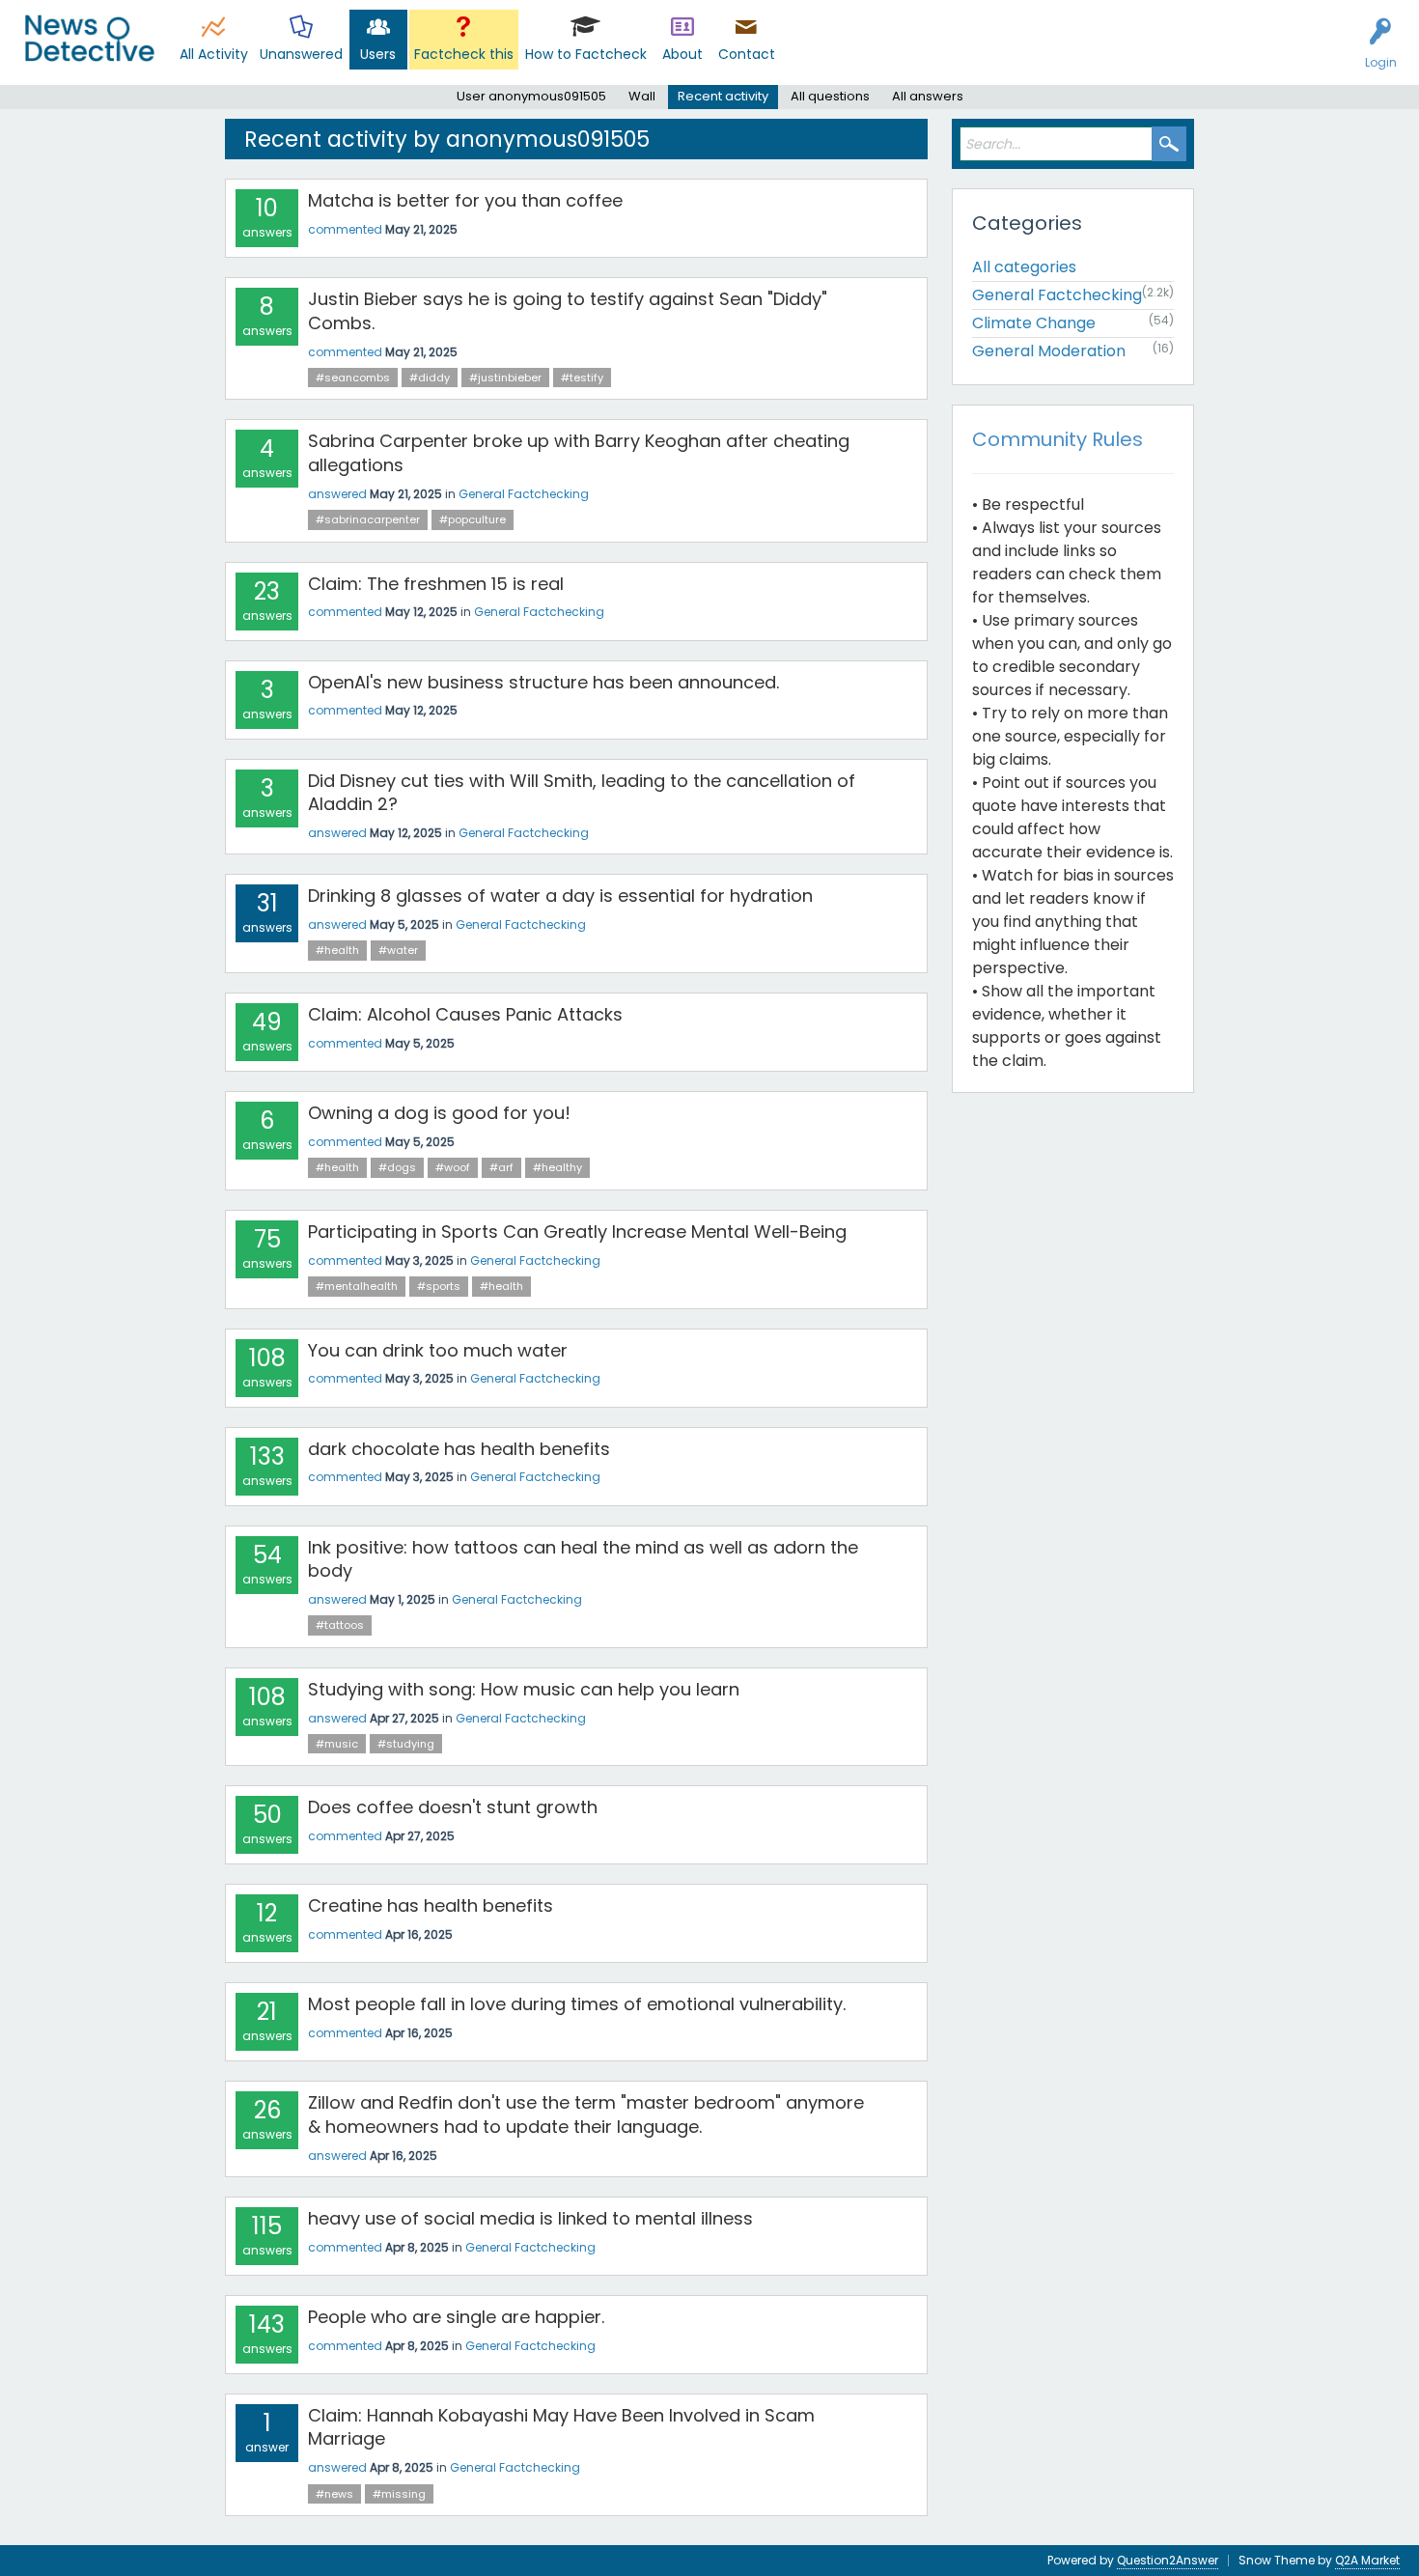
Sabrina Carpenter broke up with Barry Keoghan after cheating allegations (579, 452)
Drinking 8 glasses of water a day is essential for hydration (560, 896)
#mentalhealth (357, 1286)
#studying (406, 1744)
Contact (747, 54)
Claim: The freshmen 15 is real (436, 584)
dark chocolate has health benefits (459, 1449)
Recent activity (723, 96)
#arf (501, 1167)
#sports (439, 1286)
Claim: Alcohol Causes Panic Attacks (465, 1014)
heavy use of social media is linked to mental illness (530, 2218)
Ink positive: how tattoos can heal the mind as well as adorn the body (583, 1559)
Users (378, 54)
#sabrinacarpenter (368, 519)
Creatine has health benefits (431, 1905)
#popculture (473, 519)
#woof (453, 1167)
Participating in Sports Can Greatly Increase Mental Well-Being (577, 1232)
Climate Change (1034, 323)
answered (337, 494)
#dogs (397, 1167)
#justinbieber (505, 378)
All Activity (214, 54)
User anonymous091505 (531, 96)
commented (345, 229)
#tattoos (340, 1625)
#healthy (557, 1167)
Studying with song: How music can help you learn (524, 1689)
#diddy (430, 378)
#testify (582, 378)
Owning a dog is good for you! (439, 1113)
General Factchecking (524, 494)
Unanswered (301, 54)
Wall (642, 96)
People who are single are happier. (456, 2317)
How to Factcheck (586, 54)
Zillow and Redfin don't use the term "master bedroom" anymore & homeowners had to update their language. (586, 2114)
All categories (1024, 267)
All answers (928, 96)
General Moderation (1049, 351)
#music (337, 1744)
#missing (399, 2494)
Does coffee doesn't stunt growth (453, 1807)
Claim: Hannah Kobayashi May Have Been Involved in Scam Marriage (561, 2427)
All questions (830, 96)
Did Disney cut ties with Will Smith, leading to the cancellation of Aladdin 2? (582, 792)
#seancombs (353, 378)
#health (337, 950)
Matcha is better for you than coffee (465, 200)
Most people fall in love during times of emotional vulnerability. (577, 2004)
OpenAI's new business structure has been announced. (543, 682)
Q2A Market (1367, 2560)
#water (398, 950)
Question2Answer (1168, 2560)
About (682, 54)
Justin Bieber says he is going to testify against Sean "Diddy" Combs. (568, 310)
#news (334, 2494)
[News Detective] (89, 38)
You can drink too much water (438, 1350)
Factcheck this (464, 54)
